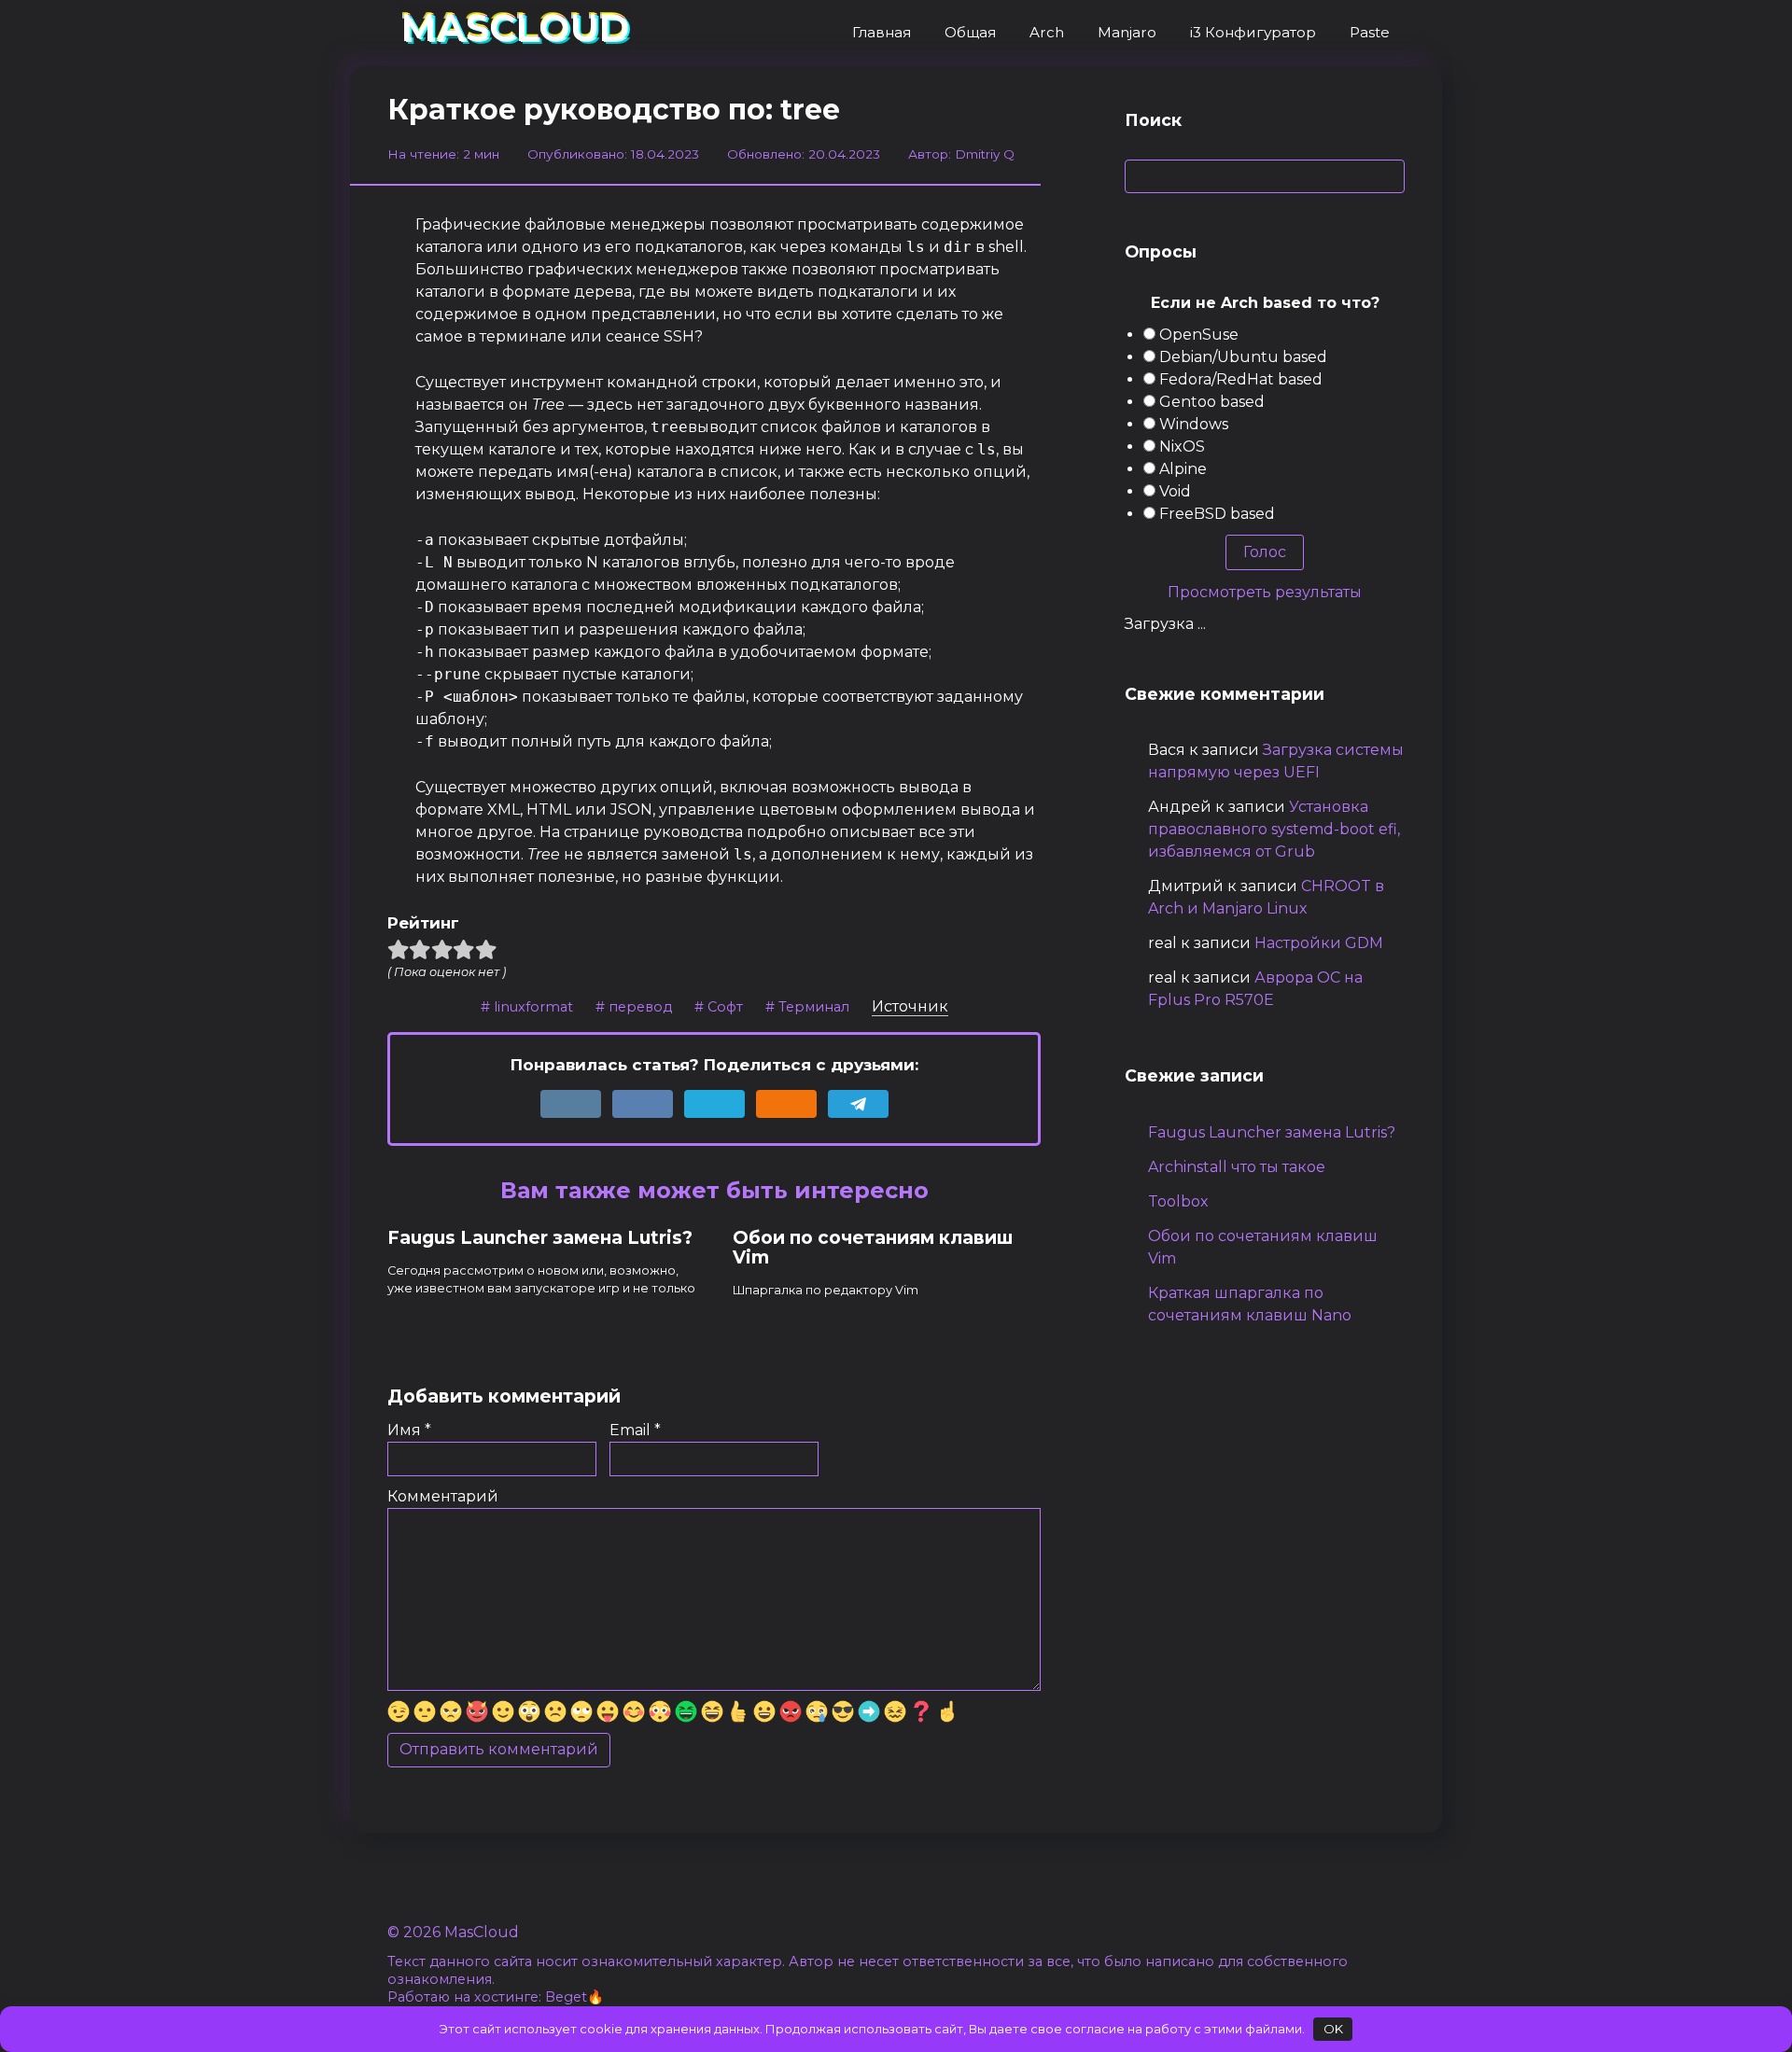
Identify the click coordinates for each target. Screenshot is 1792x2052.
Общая (970, 32)
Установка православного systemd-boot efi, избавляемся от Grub (1274, 829)
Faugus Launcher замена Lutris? (540, 1238)
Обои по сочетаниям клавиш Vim (873, 1248)
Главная (882, 32)
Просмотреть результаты (1265, 592)
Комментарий (443, 1496)
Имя (409, 1430)
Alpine (1183, 469)
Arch (1047, 32)
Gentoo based (1212, 402)
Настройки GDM (1319, 943)
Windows (1194, 424)
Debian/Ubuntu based (1243, 357)
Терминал (814, 1007)
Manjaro (1127, 32)
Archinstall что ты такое (1237, 1167)
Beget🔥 (574, 1997)
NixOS (1182, 447)
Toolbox (1178, 1201)
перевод (640, 1007)
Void (1175, 491)
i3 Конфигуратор (1253, 32)
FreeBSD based (1217, 514)
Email (635, 1430)
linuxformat (533, 1007)
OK (1333, 2029)
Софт (725, 1007)
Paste (1370, 32)
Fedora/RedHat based (1241, 379)
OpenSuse (1199, 335)
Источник (910, 1006)
